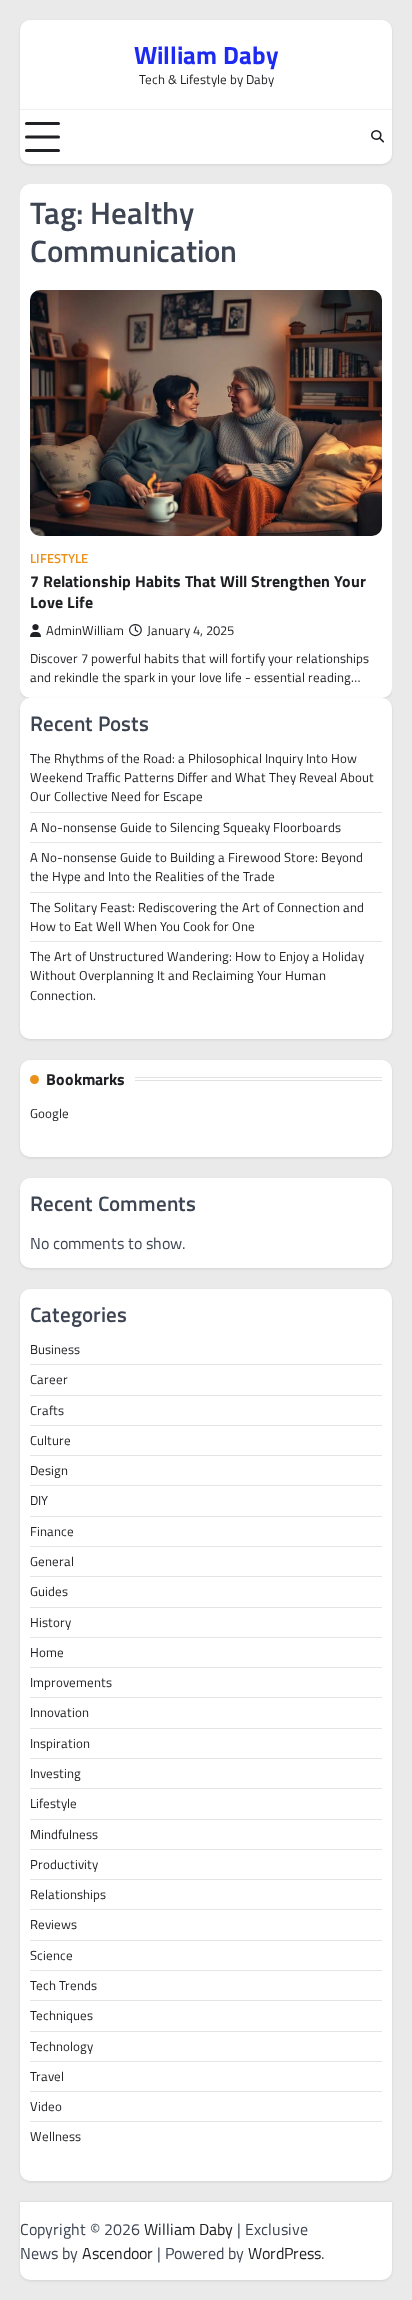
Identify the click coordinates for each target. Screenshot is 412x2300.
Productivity (64, 1864)
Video (46, 2106)
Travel (47, 2076)
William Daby (206, 55)
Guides (49, 1591)
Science (51, 1955)
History (50, 1622)
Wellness (55, 2136)
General (52, 1561)
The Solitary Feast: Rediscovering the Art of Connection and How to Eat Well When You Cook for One (197, 916)
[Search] (377, 137)
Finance (52, 1531)
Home (47, 1652)
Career (49, 1379)
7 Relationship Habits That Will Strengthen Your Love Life (198, 591)
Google (49, 1113)
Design (49, 1470)
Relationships (68, 1894)
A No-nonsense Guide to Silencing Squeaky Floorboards (185, 827)
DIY (39, 1500)
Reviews (53, 1924)
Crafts (47, 1410)
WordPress (284, 2253)
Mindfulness (64, 1834)
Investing (55, 1773)
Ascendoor (117, 2253)
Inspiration (60, 1743)
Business (55, 1349)
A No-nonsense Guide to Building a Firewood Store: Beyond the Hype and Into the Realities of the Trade (196, 866)
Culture (50, 1440)
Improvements (71, 1682)
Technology (61, 2046)
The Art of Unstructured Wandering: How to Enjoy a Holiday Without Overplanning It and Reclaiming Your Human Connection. (197, 975)
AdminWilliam (85, 630)
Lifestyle (59, 558)
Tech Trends (63, 1985)
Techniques (61, 2015)
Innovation (59, 1712)
